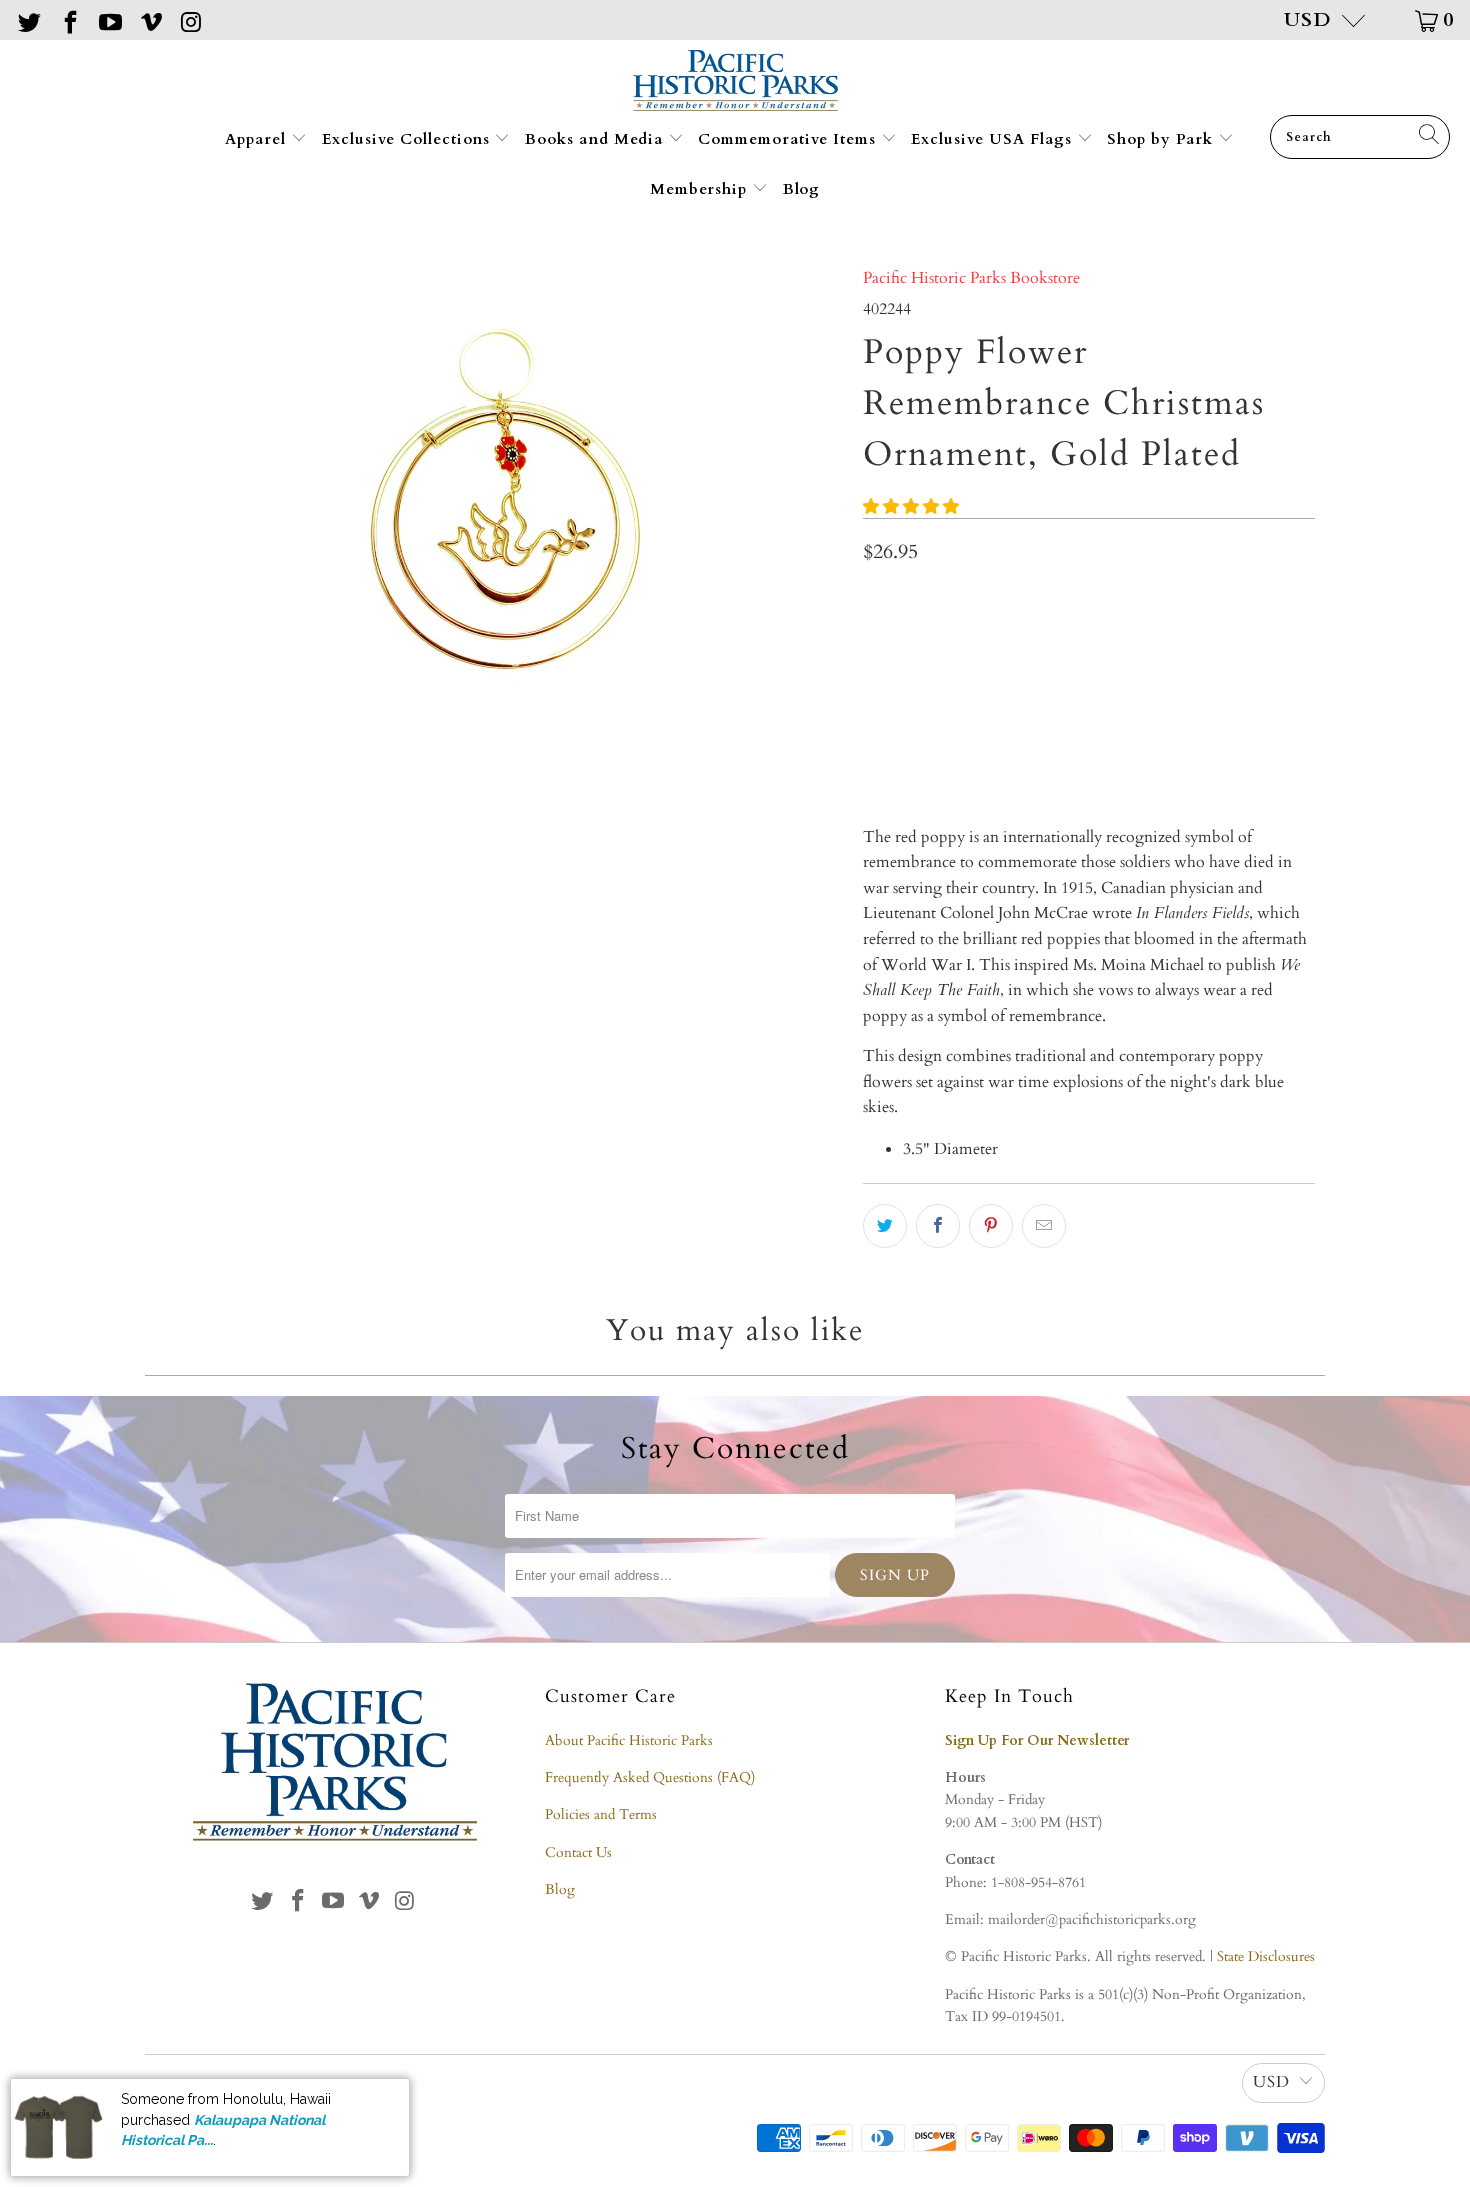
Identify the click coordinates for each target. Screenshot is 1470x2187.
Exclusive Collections (408, 139)
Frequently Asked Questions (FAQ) (650, 1777)
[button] (911, 507)
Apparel (258, 139)
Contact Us (578, 1852)
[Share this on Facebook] (938, 1226)
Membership (701, 189)
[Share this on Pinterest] (991, 1226)
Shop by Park (1162, 139)
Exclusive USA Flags (994, 139)
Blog (801, 189)
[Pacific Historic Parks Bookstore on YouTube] (109, 19)
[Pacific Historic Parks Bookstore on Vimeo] (149, 19)
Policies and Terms (601, 1814)
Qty (875, 600)
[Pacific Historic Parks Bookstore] (735, 82)
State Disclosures (1266, 1956)
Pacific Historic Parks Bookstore (971, 278)
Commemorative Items (789, 139)
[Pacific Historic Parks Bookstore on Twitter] (28, 19)
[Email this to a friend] (1044, 1226)
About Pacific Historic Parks (629, 1740)
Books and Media (596, 139)
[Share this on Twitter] (885, 1226)
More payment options (1199, 746)
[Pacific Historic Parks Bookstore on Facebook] (68, 19)
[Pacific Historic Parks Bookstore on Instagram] (190, 19)
